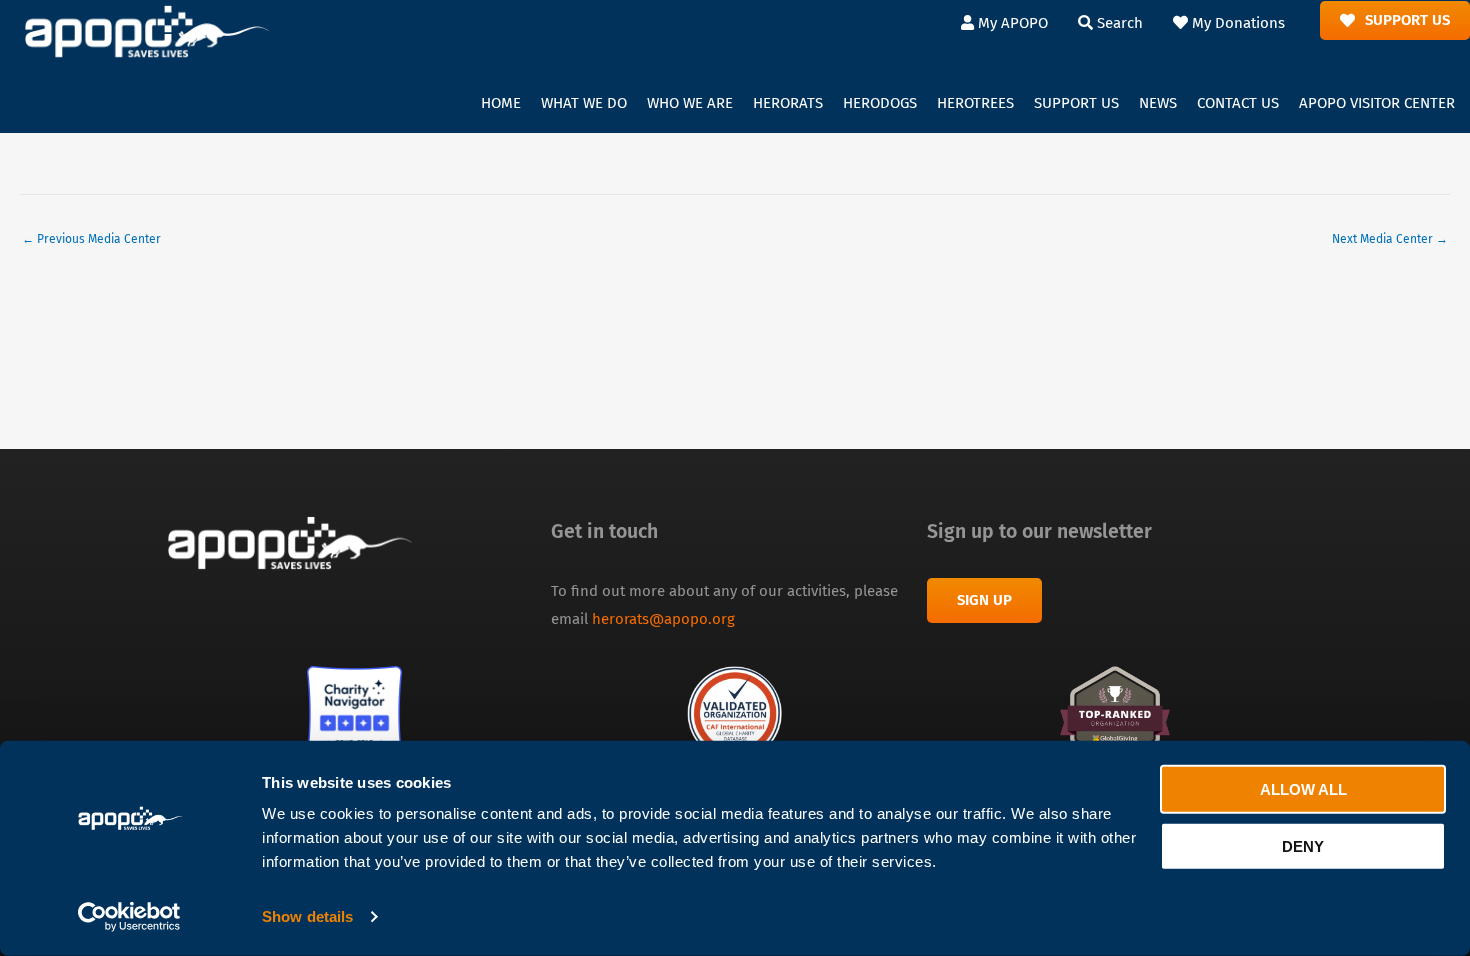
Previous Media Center (91, 239)
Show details (307, 916)
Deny (1303, 845)
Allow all (1303, 789)
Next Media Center (1390, 239)
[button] (584, 104)
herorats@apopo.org (663, 619)
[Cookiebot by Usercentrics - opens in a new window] (129, 917)
